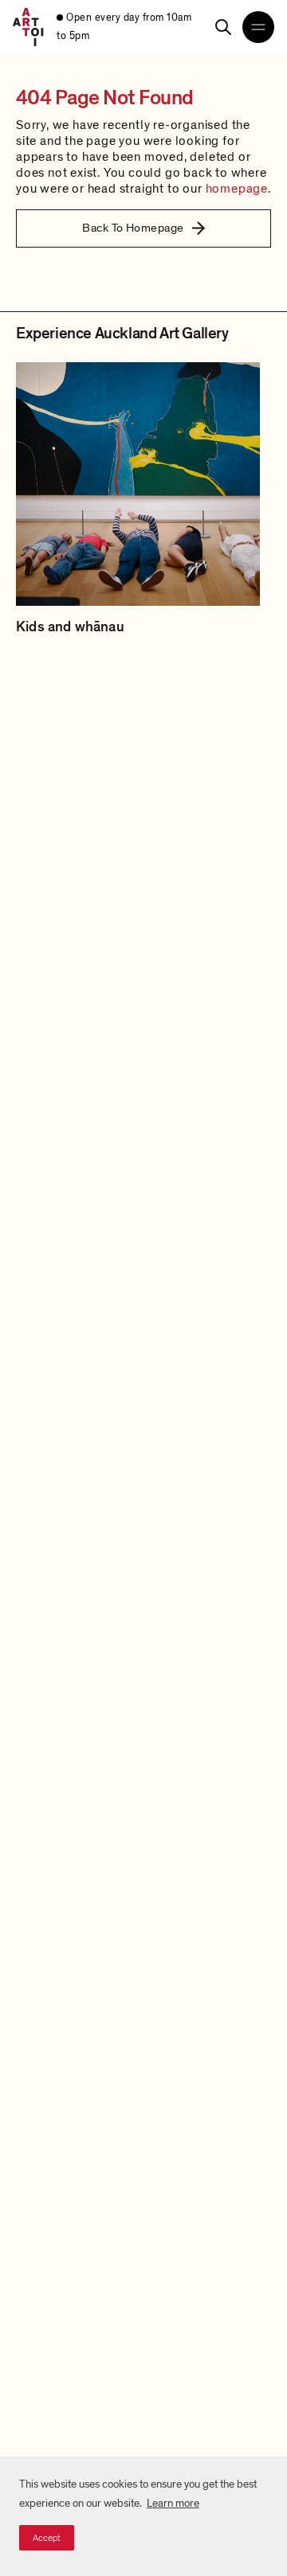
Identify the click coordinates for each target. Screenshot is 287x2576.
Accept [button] (47, 2538)
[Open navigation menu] (258, 27)
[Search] (223, 27)
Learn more (173, 2503)
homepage (237, 189)
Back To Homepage (133, 228)
